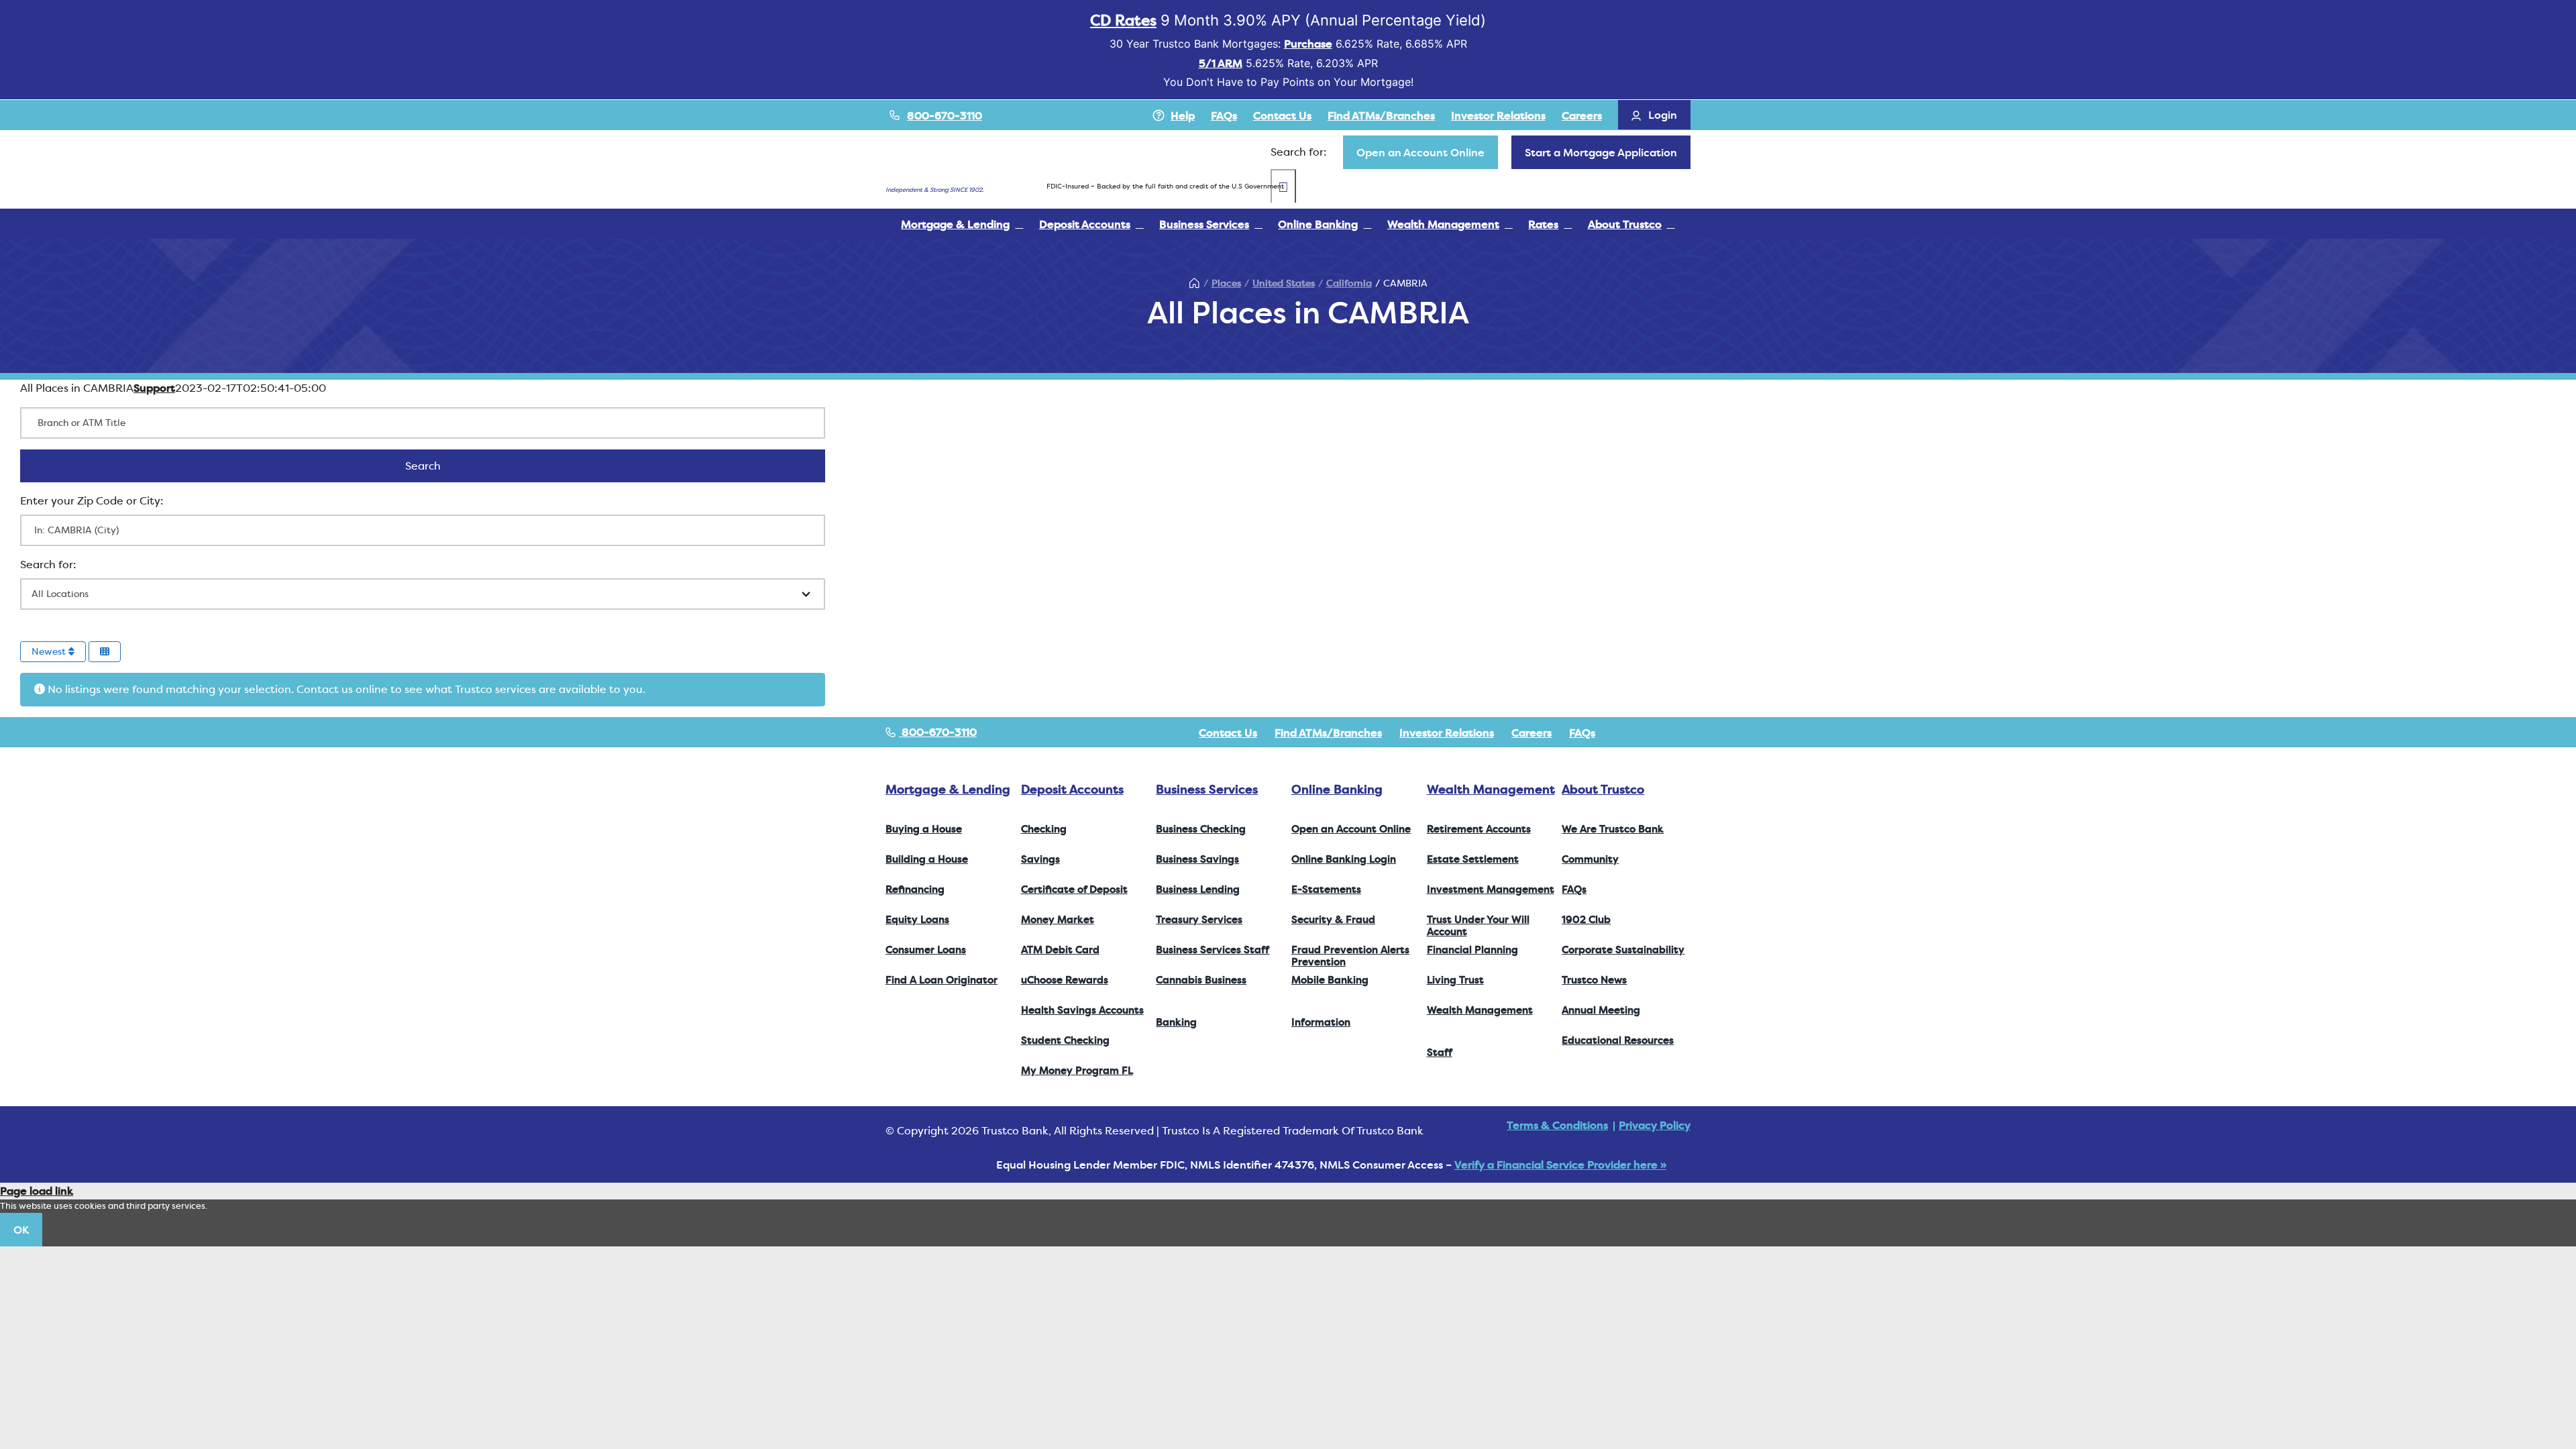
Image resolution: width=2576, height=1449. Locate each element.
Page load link (37, 1191)
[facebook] (1622, 733)
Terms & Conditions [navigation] (1557, 1125)
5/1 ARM (1221, 63)
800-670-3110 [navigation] (938, 732)
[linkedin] (1686, 733)
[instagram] (1665, 733)
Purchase (1308, 44)
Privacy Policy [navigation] (1655, 1125)
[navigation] (1420, 152)
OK (21, 1230)
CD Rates (1123, 20)
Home (1195, 283)
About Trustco (1603, 789)
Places (1226, 283)
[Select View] (105, 652)
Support (154, 388)
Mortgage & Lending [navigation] (948, 789)
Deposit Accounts (1072, 789)
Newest (50, 651)
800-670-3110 (945, 115)
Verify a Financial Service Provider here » (1560, 1165)
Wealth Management (1491, 789)
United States (1284, 283)
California (1349, 283)
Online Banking (1337, 789)
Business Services (1207, 789)
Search (440, 466)
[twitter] (1644, 733)
